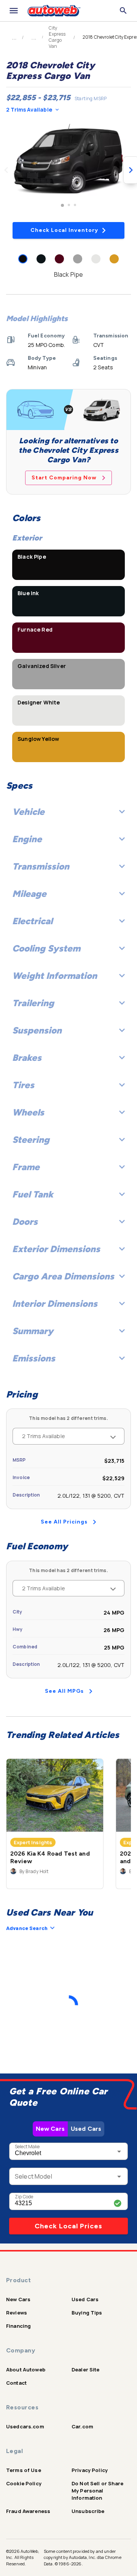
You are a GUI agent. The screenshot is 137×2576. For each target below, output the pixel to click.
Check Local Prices (68, 2226)
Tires (23, 1085)
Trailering (33, 1003)
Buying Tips (87, 2313)
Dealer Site (86, 2370)
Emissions (34, 1358)
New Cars (50, 2129)
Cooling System (46, 948)
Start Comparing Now (64, 478)
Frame (26, 1167)
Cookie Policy (24, 2483)
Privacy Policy (90, 2470)
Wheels (28, 1112)
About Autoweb (26, 2370)
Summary (33, 1331)
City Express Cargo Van (57, 37)
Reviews (17, 2313)
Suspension (37, 1030)
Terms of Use (24, 2470)
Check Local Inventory (64, 230)
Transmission (41, 866)
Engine (27, 839)
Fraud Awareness (28, 2511)
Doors (25, 1222)
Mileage (29, 894)
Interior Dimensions (55, 1304)
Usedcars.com (25, 2426)
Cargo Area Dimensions (63, 1276)
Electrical (32, 921)
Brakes (27, 1058)
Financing (18, 2326)
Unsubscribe (88, 2511)
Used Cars (86, 2129)
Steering (31, 1140)
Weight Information (55, 976)
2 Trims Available (29, 109)
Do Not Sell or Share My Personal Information (97, 2491)
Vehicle (28, 812)
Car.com (82, 2426)
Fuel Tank (33, 1194)
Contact (16, 2383)
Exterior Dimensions (56, 1249)
